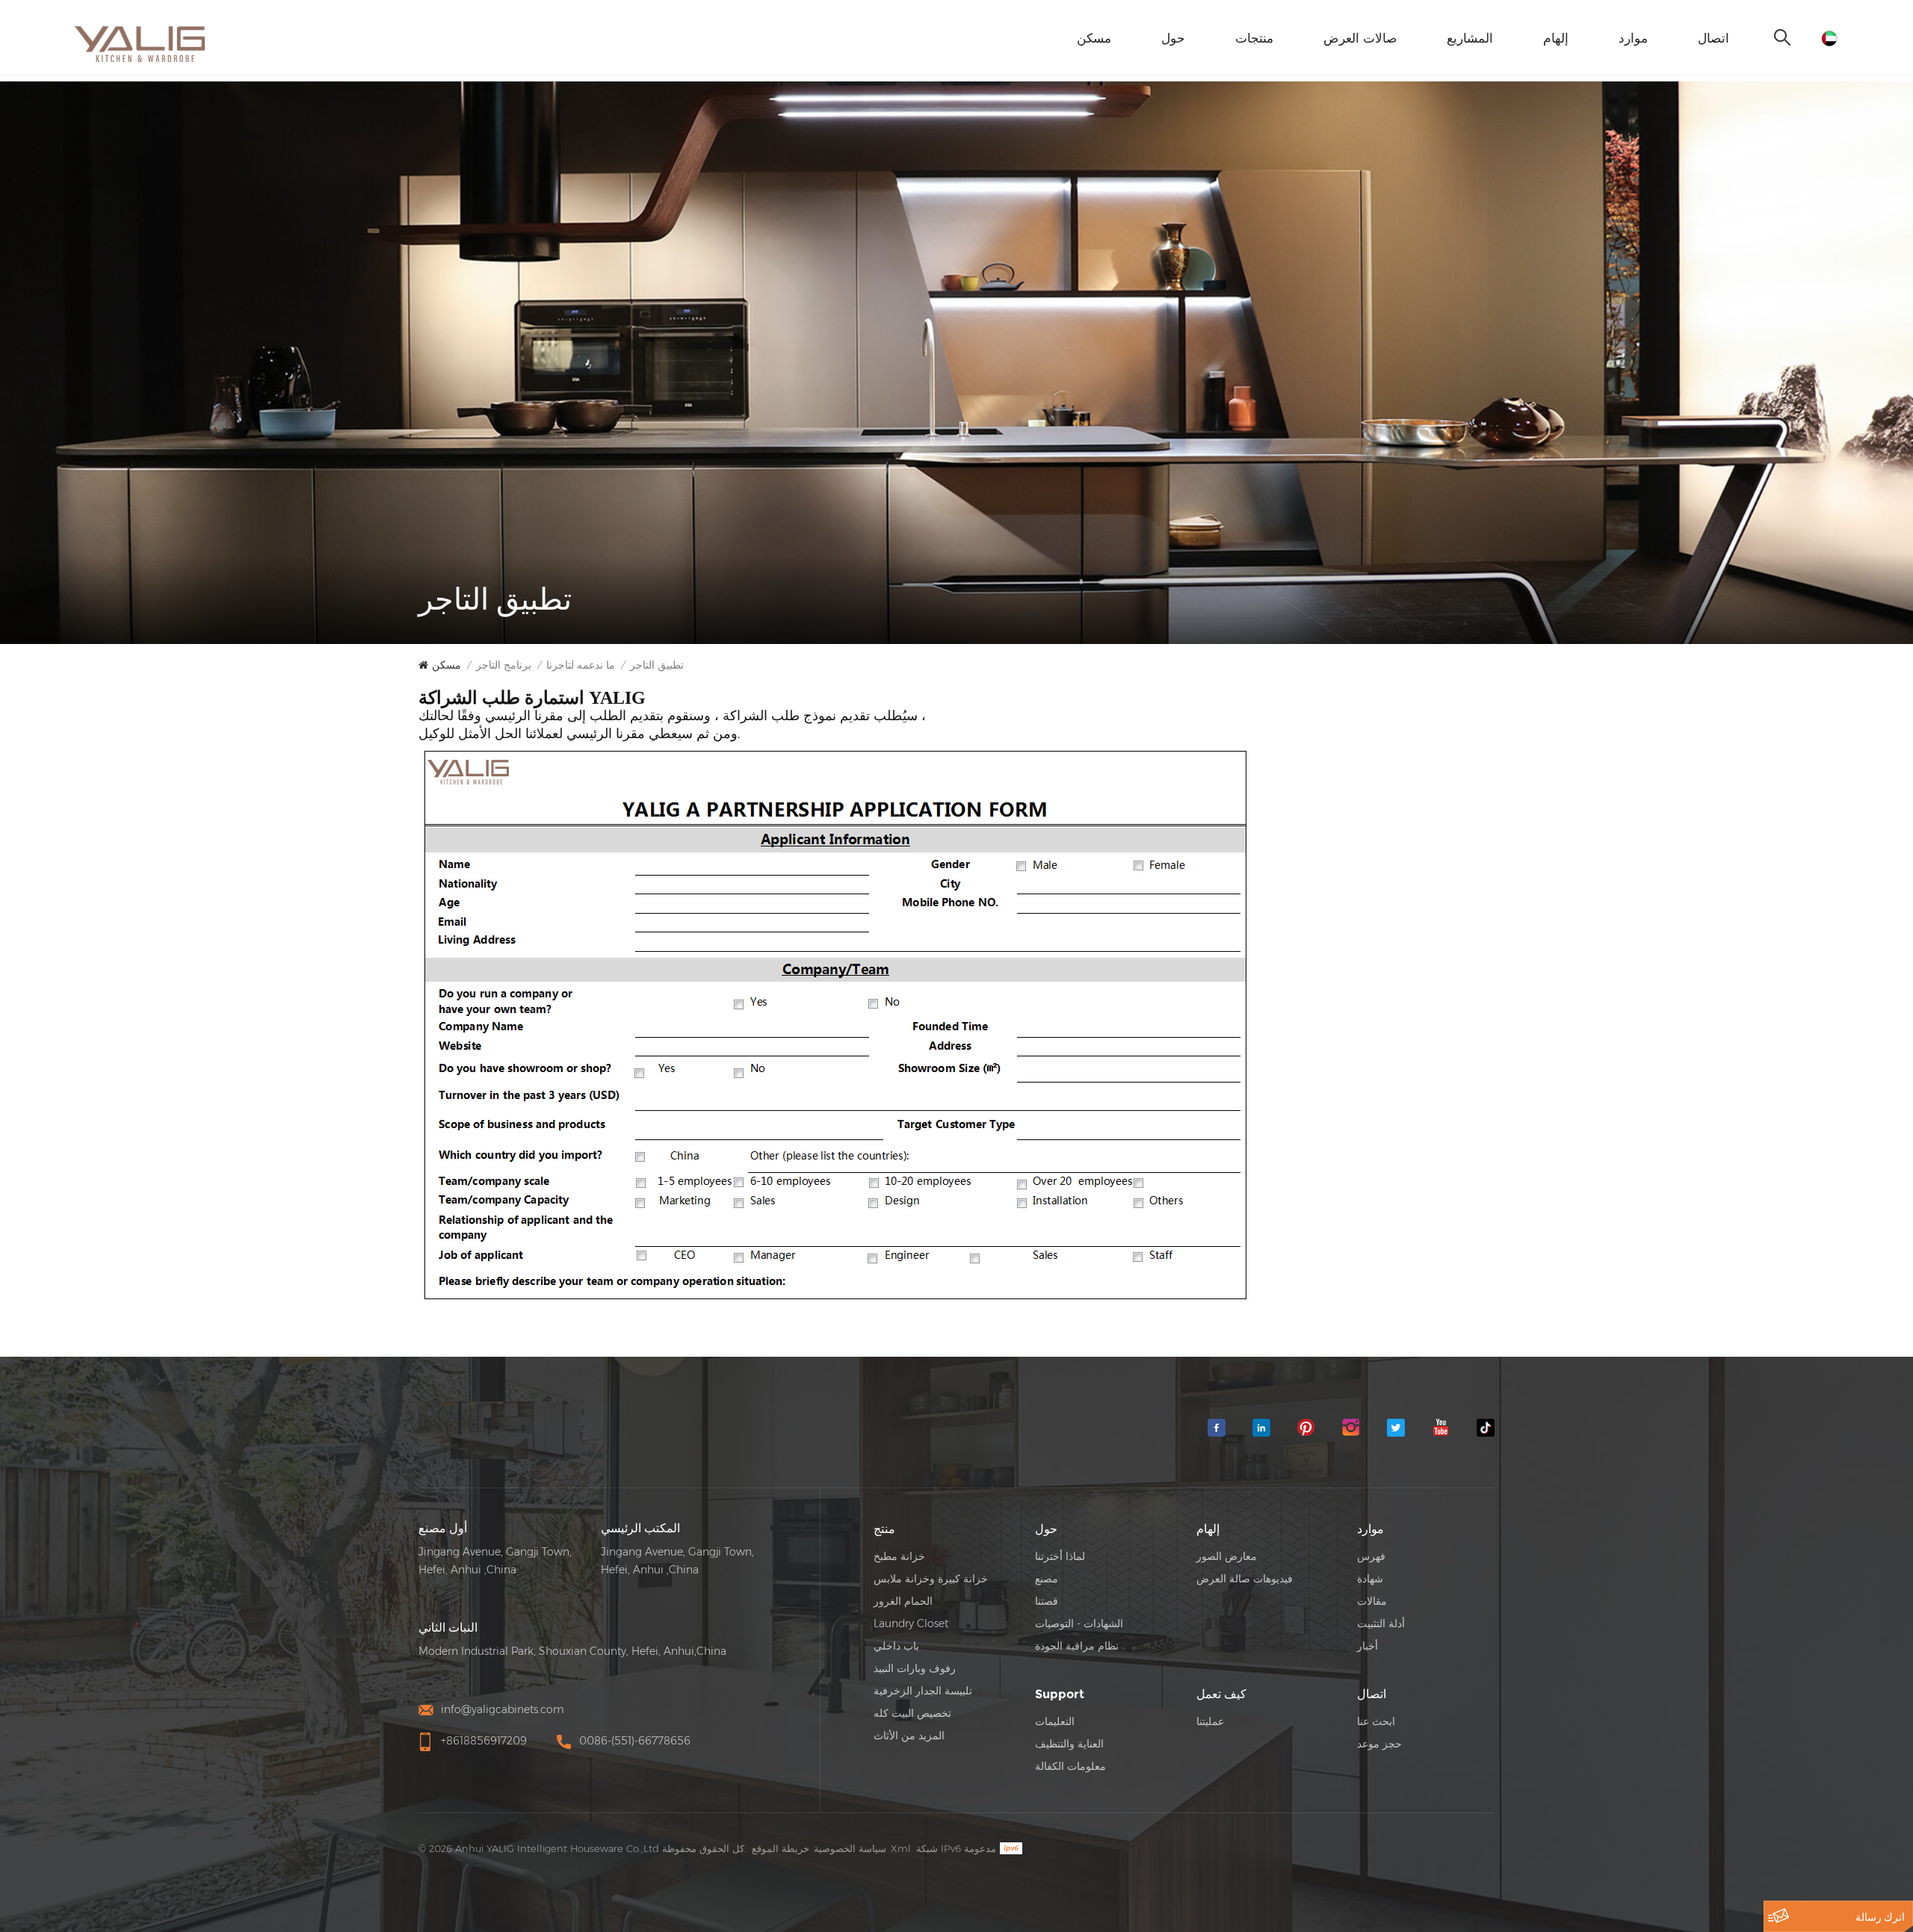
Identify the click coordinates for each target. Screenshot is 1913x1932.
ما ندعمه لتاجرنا (581, 665)
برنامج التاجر (504, 665)
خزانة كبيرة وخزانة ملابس (931, 1579)
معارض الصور (1227, 1556)
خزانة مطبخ (899, 1556)
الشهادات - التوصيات (1079, 1623)
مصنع (1047, 1579)
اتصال (1713, 38)
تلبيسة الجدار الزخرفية (923, 1691)
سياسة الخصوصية (850, 1848)
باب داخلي (896, 1646)
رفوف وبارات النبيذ (915, 1668)
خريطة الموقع (781, 1848)
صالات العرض (1360, 38)
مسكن (1094, 38)
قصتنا (1047, 1601)
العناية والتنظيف (1069, 1744)
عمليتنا (1210, 1721)
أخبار (1367, 1646)
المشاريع (1470, 38)
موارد (1633, 38)
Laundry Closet (911, 1623)
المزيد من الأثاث (909, 1736)
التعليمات (1055, 1721)
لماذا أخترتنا (1060, 1556)
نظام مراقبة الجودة (1077, 1646)
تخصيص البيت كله (912, 1713)
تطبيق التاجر (657, 665)
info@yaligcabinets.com (503, 1709)
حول (1173, 38)
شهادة (1370, 1579)
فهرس (1371, 1556)
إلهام (1556, 38)
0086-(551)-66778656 (635, 1741)
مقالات (1372, 1601)
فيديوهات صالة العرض (1245, 1579)
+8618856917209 (484, 1741)
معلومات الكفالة (1070, 1766)
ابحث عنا (1376, 1721)
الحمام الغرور (903, 1601)
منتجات (1254, 38)
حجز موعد (1379, 1744)
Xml (901, 1848)
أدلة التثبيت (1381, 1623)
